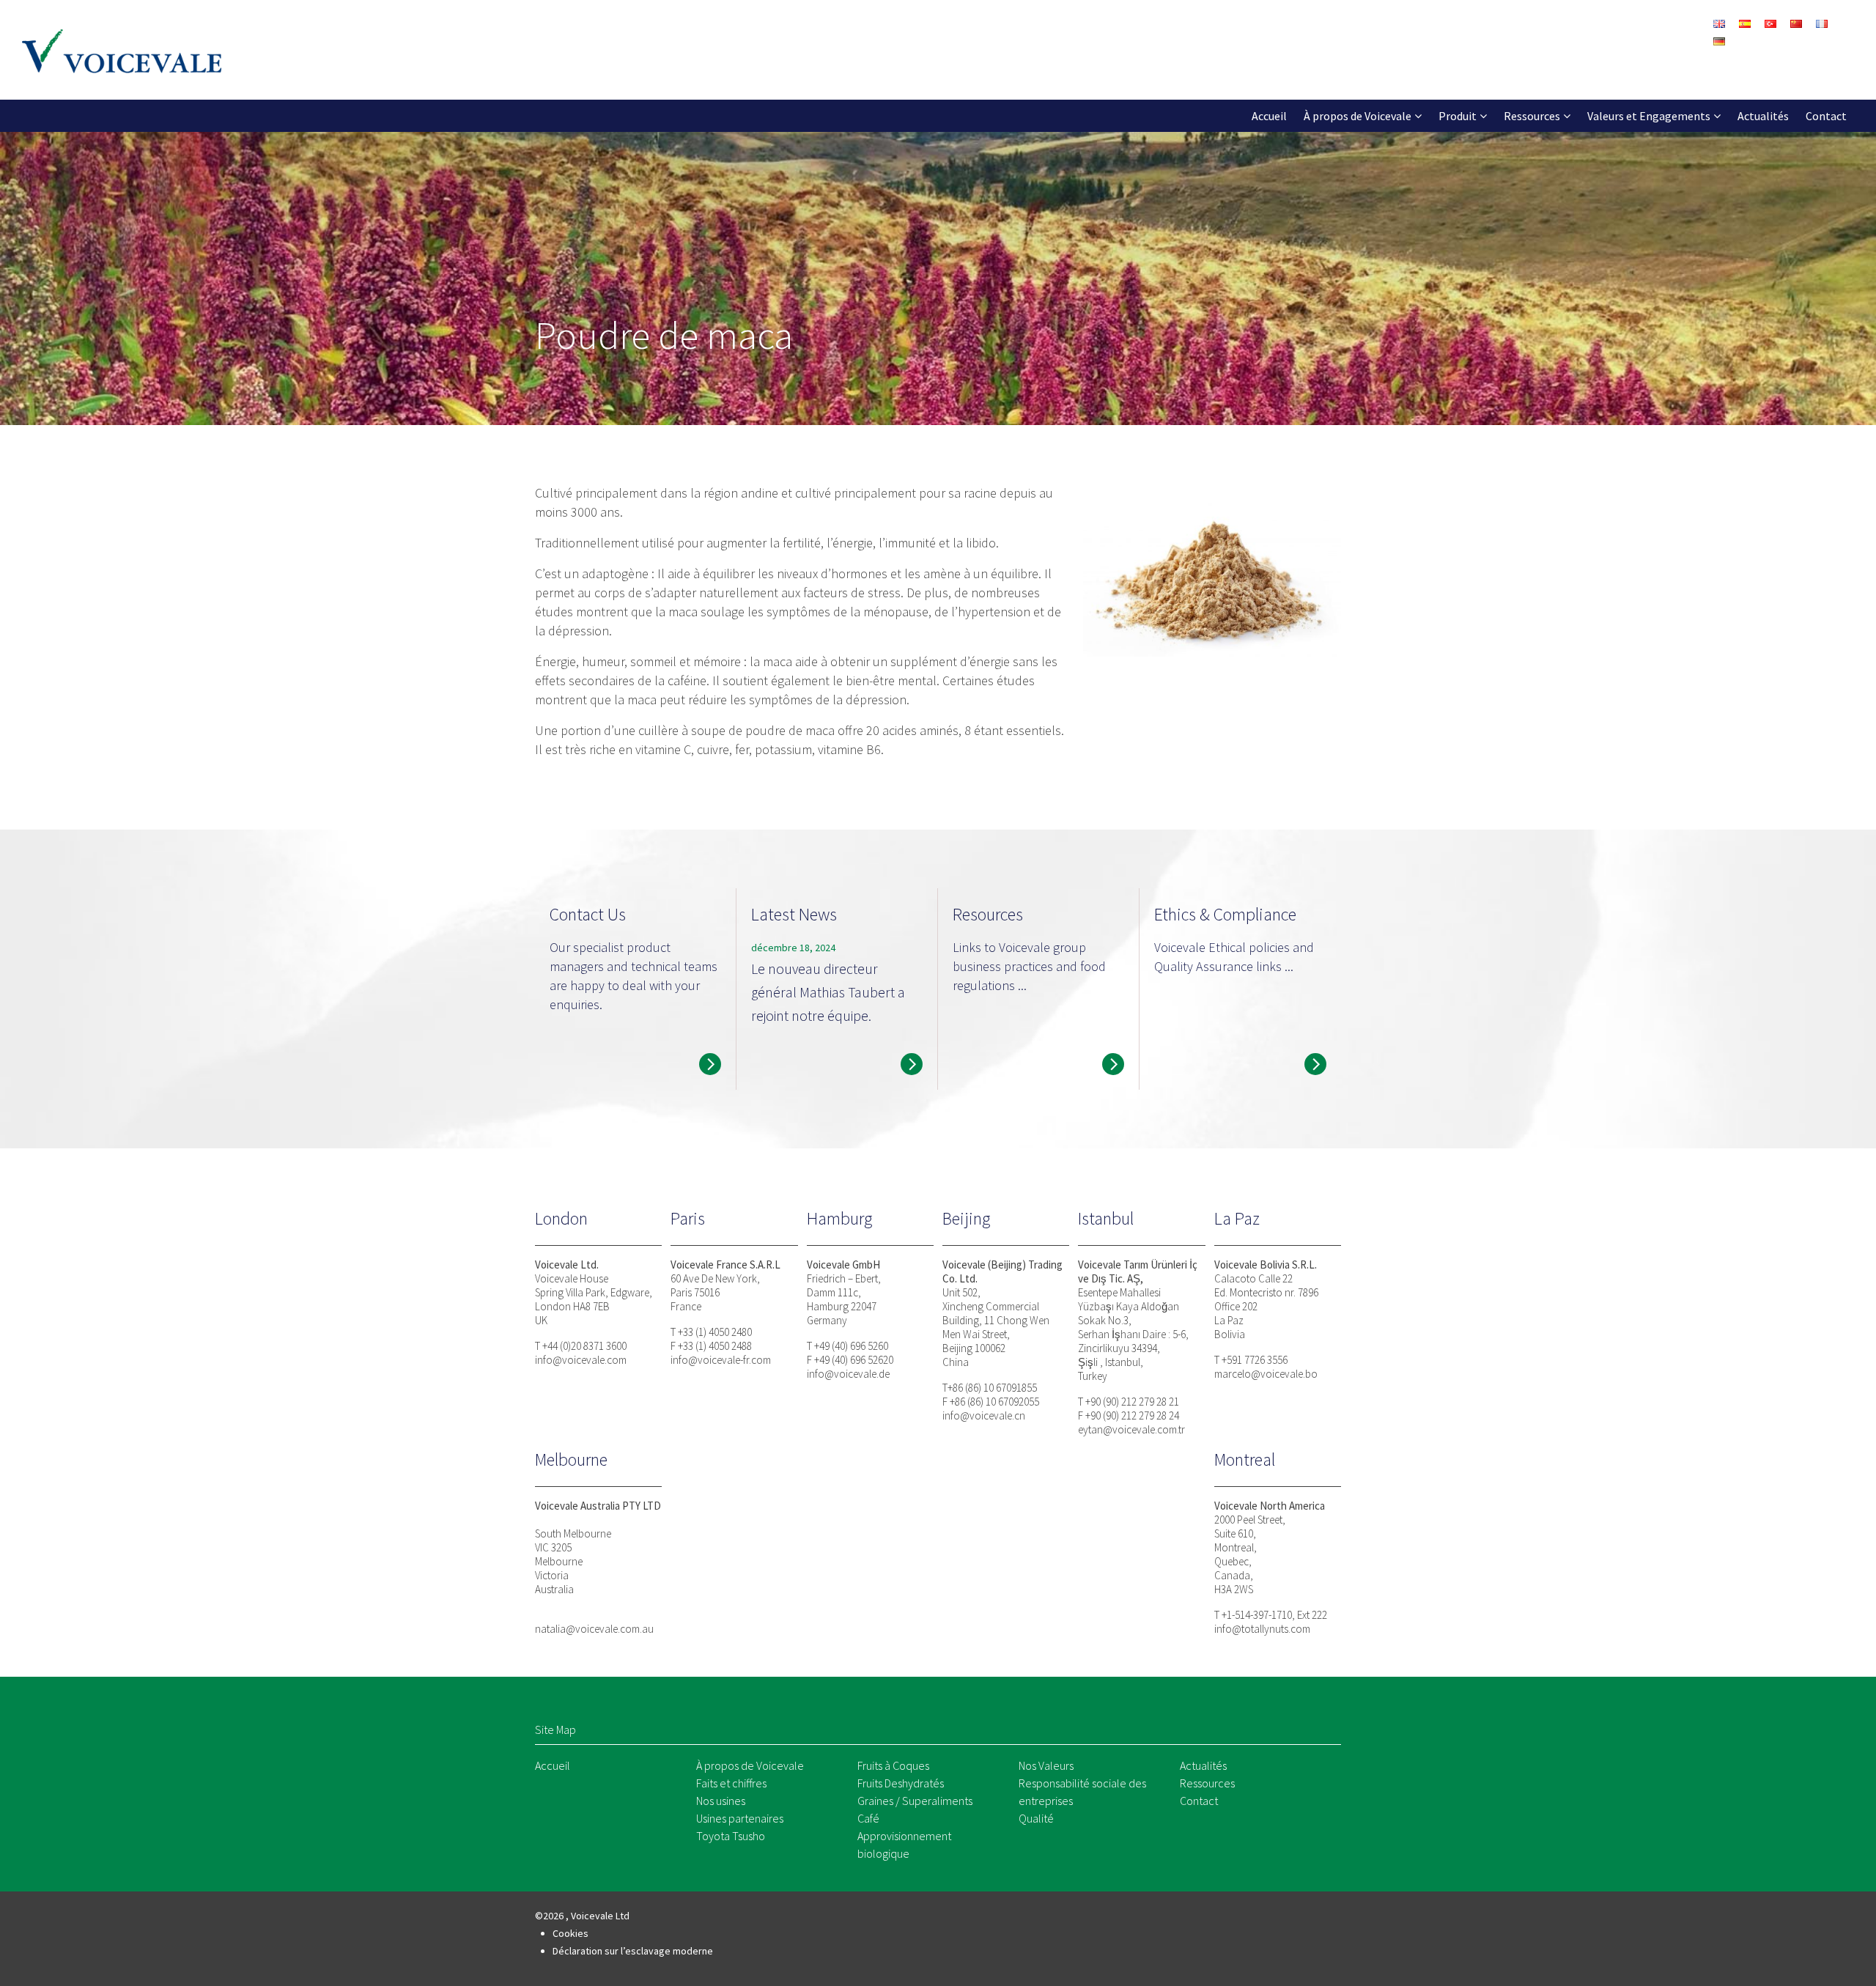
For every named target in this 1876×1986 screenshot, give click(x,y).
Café (868, 1818)
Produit (1458, 116)
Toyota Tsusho (731, 1836)
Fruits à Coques (893, 1765)
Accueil (1269, 116)
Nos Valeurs (1046, 1765)
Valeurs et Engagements (1649, 116)
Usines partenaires (740, 1818)
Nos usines (721, 1801)
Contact (1826, 116)
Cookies (570, 1933)
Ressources (1532, 116)
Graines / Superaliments (915, 1801)
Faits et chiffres (731, 1783)
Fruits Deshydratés (901, 1783)
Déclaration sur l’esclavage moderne (633, 1951)
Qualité (1036, 1818)
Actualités (1763, 116)
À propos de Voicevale (1358, 116)
